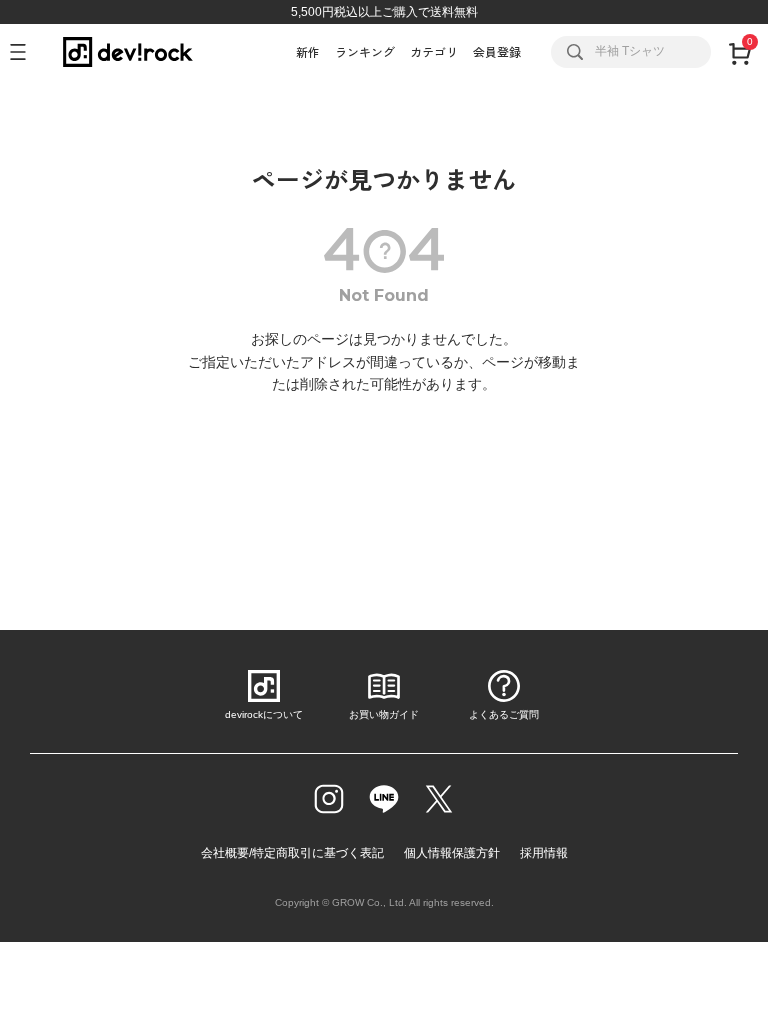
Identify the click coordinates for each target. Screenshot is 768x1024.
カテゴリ (434, 51)
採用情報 (544, 853)
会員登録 (497, 51)
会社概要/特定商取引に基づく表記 (292, 853)
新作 (308, 51)
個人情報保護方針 (452, 853)
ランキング (365, 51)
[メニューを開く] (26, 52)
